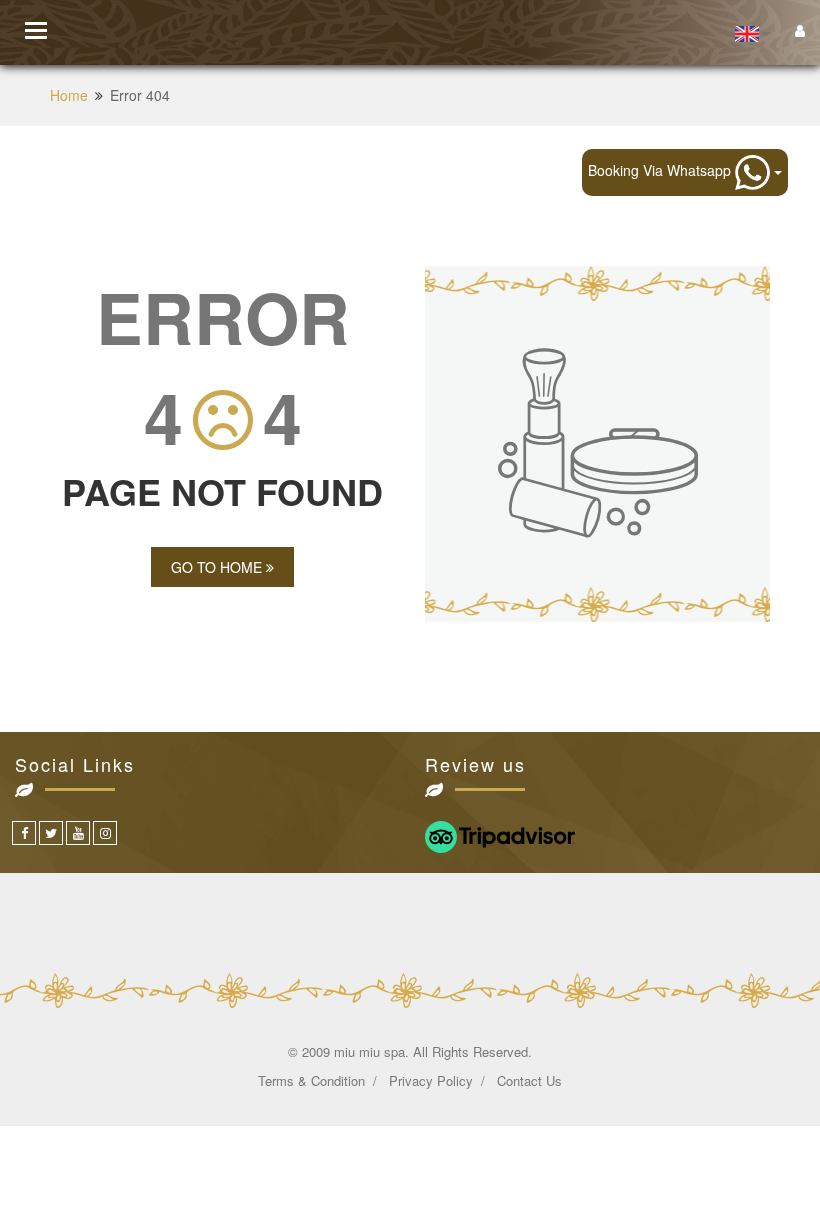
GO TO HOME (218, 567)
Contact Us (529, 1080)
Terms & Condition (311, 1080)
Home (69, 95)
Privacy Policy (431, 1080)
